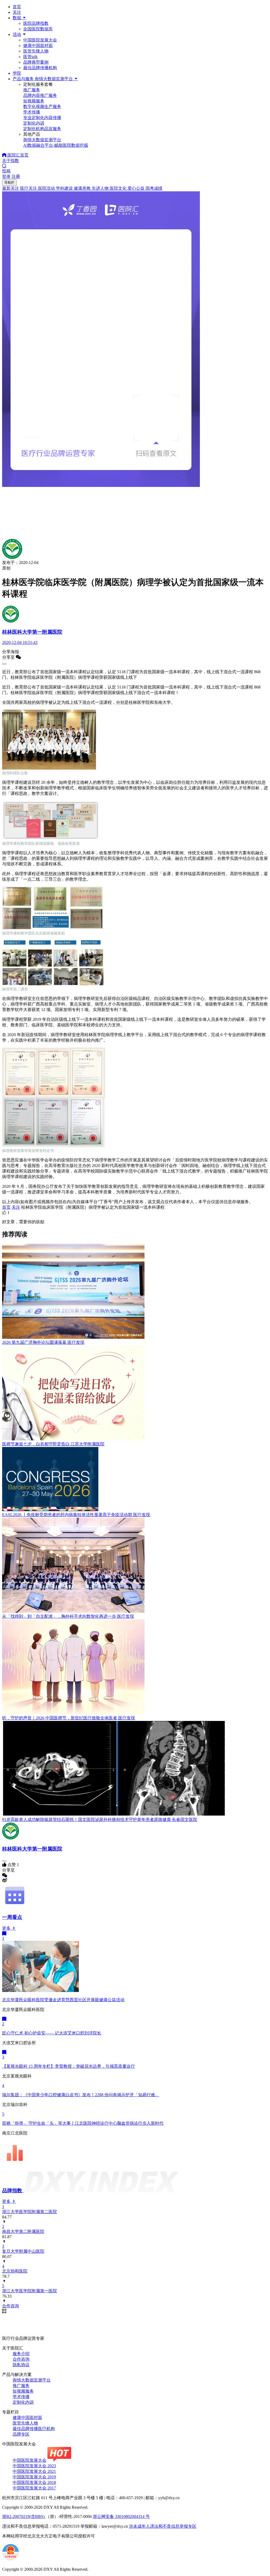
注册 (16, 176)
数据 (17, 18)
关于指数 (11, 161)
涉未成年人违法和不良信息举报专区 (163, 2526)
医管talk (30, 57)
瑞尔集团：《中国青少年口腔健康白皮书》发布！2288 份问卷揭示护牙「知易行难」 (81, 2095)
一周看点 (12, 1917)
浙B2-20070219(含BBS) (24, 2516)
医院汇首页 (17, 155)
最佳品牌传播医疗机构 (34, 2429)
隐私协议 (21, 2365)
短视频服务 (23, 2391)
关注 (17, 12)
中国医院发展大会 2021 (34, 2471)
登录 (6, 176)
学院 (17, 73)
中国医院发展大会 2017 (34, 2488)
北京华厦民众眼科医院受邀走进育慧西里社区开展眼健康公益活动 (63, 2000)
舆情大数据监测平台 (32, 2380)
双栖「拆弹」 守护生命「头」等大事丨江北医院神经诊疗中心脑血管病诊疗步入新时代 (83, 2123)
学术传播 (21, 2397)
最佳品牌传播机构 (40, 68)
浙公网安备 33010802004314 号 (121, 2516)
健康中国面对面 (38, 46)
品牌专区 (21, 2434)
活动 (17, 34)
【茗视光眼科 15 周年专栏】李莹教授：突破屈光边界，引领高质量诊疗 (69, 2066)
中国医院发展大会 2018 (34, 2482)
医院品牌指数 (36, 23)
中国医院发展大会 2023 (34, 2466)
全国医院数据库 (38, 29)
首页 (17, 7)
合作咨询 (21, 2359)
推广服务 (21, 2386)
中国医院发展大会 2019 (34, 2477)
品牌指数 (13, 2191)
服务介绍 (21, 2354)
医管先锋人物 (36, 51)
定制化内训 (23, 2402)
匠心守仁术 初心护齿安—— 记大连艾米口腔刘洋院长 (52, 2033)
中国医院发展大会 (40, 40)
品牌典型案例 (36, 62)
